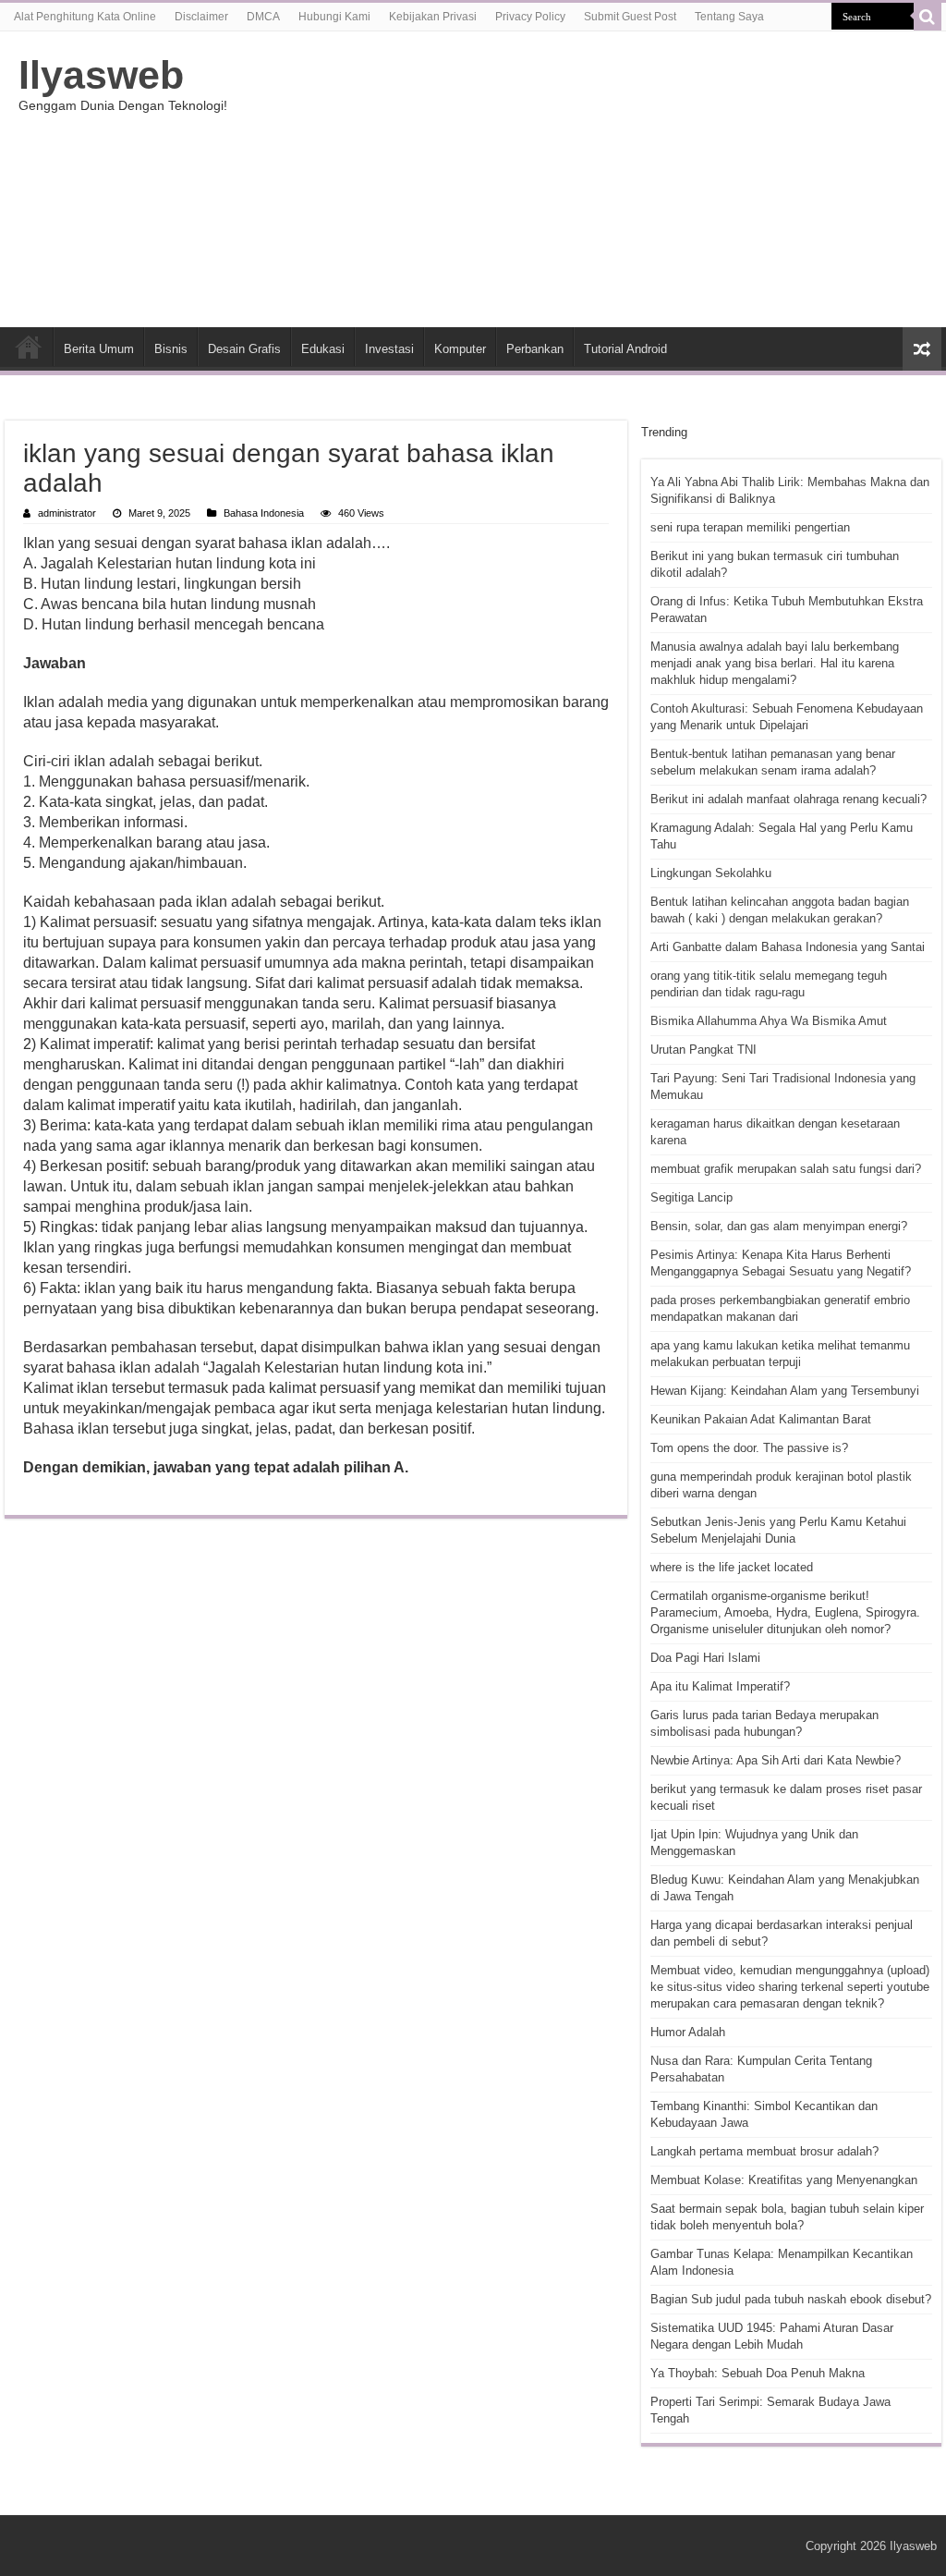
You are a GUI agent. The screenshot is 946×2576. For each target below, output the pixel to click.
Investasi (389, 349)
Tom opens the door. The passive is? (749, 1448)
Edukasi (323, 349)
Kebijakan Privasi (433, 17)
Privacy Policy (530, 17)
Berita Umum (99, 349)
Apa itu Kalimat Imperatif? (720, 1686)
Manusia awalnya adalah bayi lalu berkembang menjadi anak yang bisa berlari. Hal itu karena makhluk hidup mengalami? (775, 663)
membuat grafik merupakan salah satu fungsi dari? (786, 1169)
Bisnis (171, 349)
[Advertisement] (591, 179)
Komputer (460, 349)
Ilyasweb (101, 75)
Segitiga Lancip (691, 1197)
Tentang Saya (729, 17)
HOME (29, 347)
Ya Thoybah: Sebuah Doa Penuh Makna (758, 2373)
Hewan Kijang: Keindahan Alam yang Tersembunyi (785, 1391)
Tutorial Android (625, 349)
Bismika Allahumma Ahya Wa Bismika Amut (769, 1021)
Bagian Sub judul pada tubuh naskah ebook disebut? (791, 2299)
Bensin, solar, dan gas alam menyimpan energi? (779, 1226)
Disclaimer (201, 17)
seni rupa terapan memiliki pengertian (750, 527)
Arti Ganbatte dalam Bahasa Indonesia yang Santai (788, 947)
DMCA (263, 17)
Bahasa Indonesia (264, 513)
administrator (67, 513)
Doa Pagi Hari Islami (705, 1658)
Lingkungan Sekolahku (711, 873)
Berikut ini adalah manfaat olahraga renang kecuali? (788, 799)
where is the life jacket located (732, 1567)
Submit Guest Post (630, 17)
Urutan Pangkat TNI (703, 1050)
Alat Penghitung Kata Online (85, 17)
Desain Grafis (244, 349)
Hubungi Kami (334, 17)
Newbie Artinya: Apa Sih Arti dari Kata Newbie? (776, 1760)
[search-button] (928, 17)
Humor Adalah (688, 2032)
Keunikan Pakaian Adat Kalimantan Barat (761, 1419)
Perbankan (535, 349)
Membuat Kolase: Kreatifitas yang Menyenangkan (784, 2180)
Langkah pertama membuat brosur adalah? (764, 2151)
